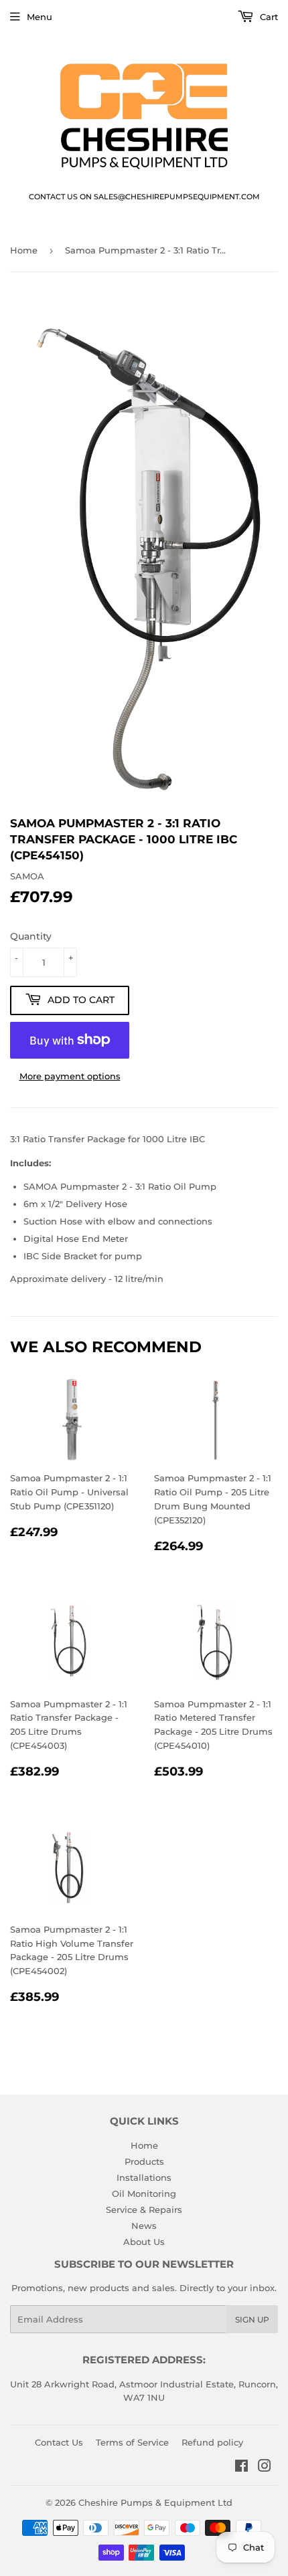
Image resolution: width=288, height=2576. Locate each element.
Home (24, 250)
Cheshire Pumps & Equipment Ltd (155, 2502)
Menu (40, 17)
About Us (144, 2242)
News (144, 2226)
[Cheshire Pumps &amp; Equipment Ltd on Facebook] (241, 2468)
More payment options (70, 1076)
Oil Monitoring (144, 2193)
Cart (268, 17)
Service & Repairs (144, 2210)
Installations (144, 2177)
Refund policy (212, 2442)
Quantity (31, 936)
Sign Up (252, 2320)
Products (144, 2161)
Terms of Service (132, 2442)
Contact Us (59, 2442)
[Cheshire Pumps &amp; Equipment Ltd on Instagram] (265, 2468)
